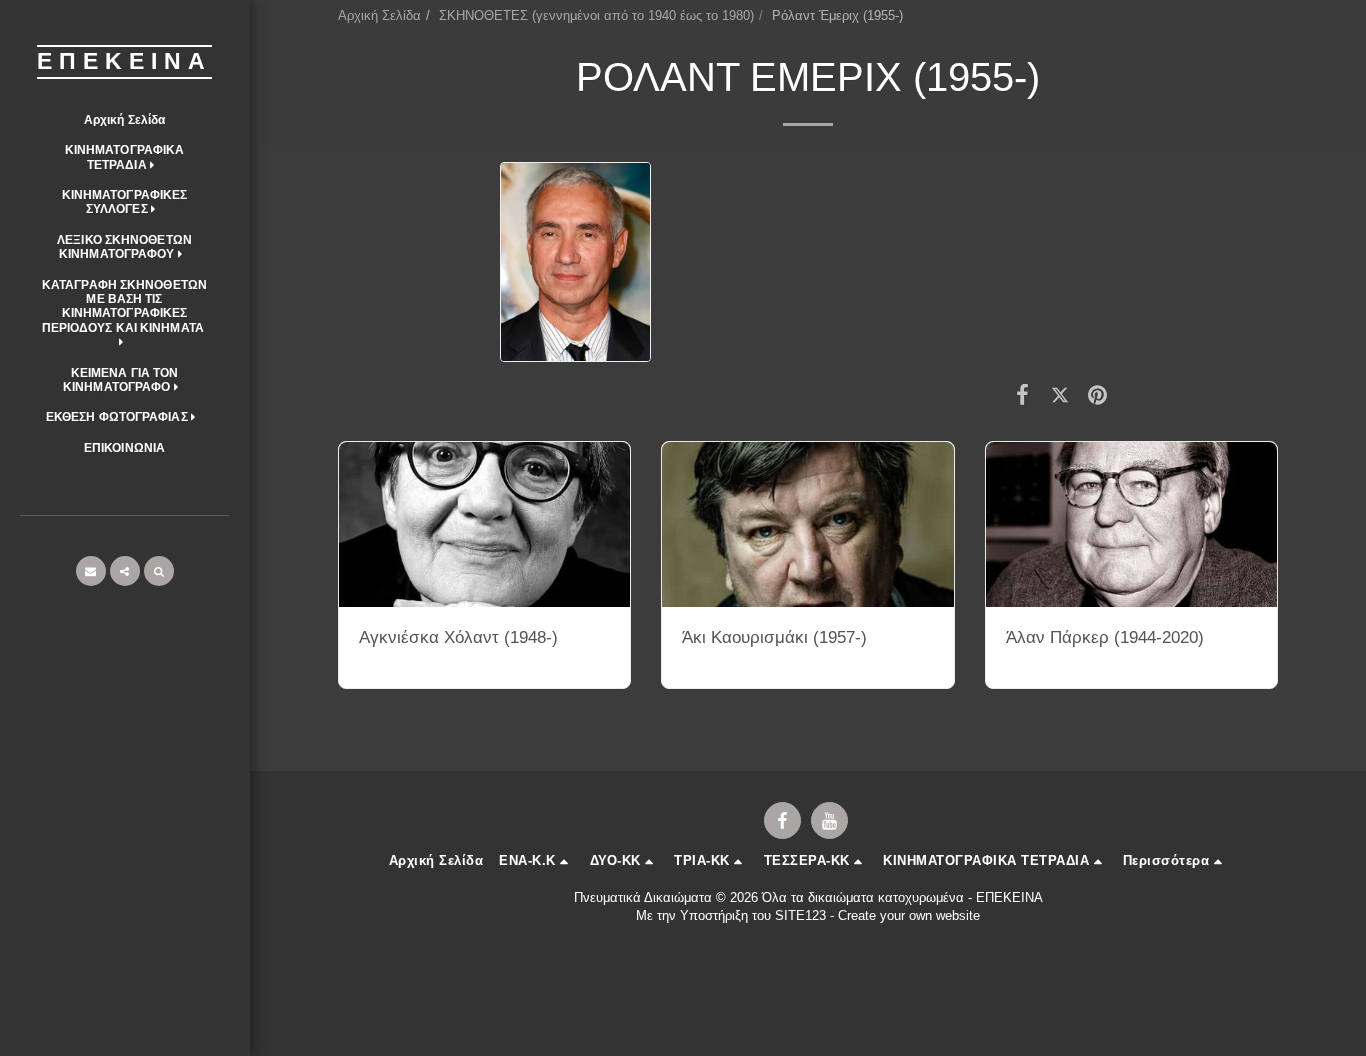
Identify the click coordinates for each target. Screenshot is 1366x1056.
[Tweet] (1059, 395)
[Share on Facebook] (1022, 395)
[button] (124, 157)
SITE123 (800, 915)
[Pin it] (1097, 395)
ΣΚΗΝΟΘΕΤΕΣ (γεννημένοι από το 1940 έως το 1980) (596, 15)
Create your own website (909, 915)
